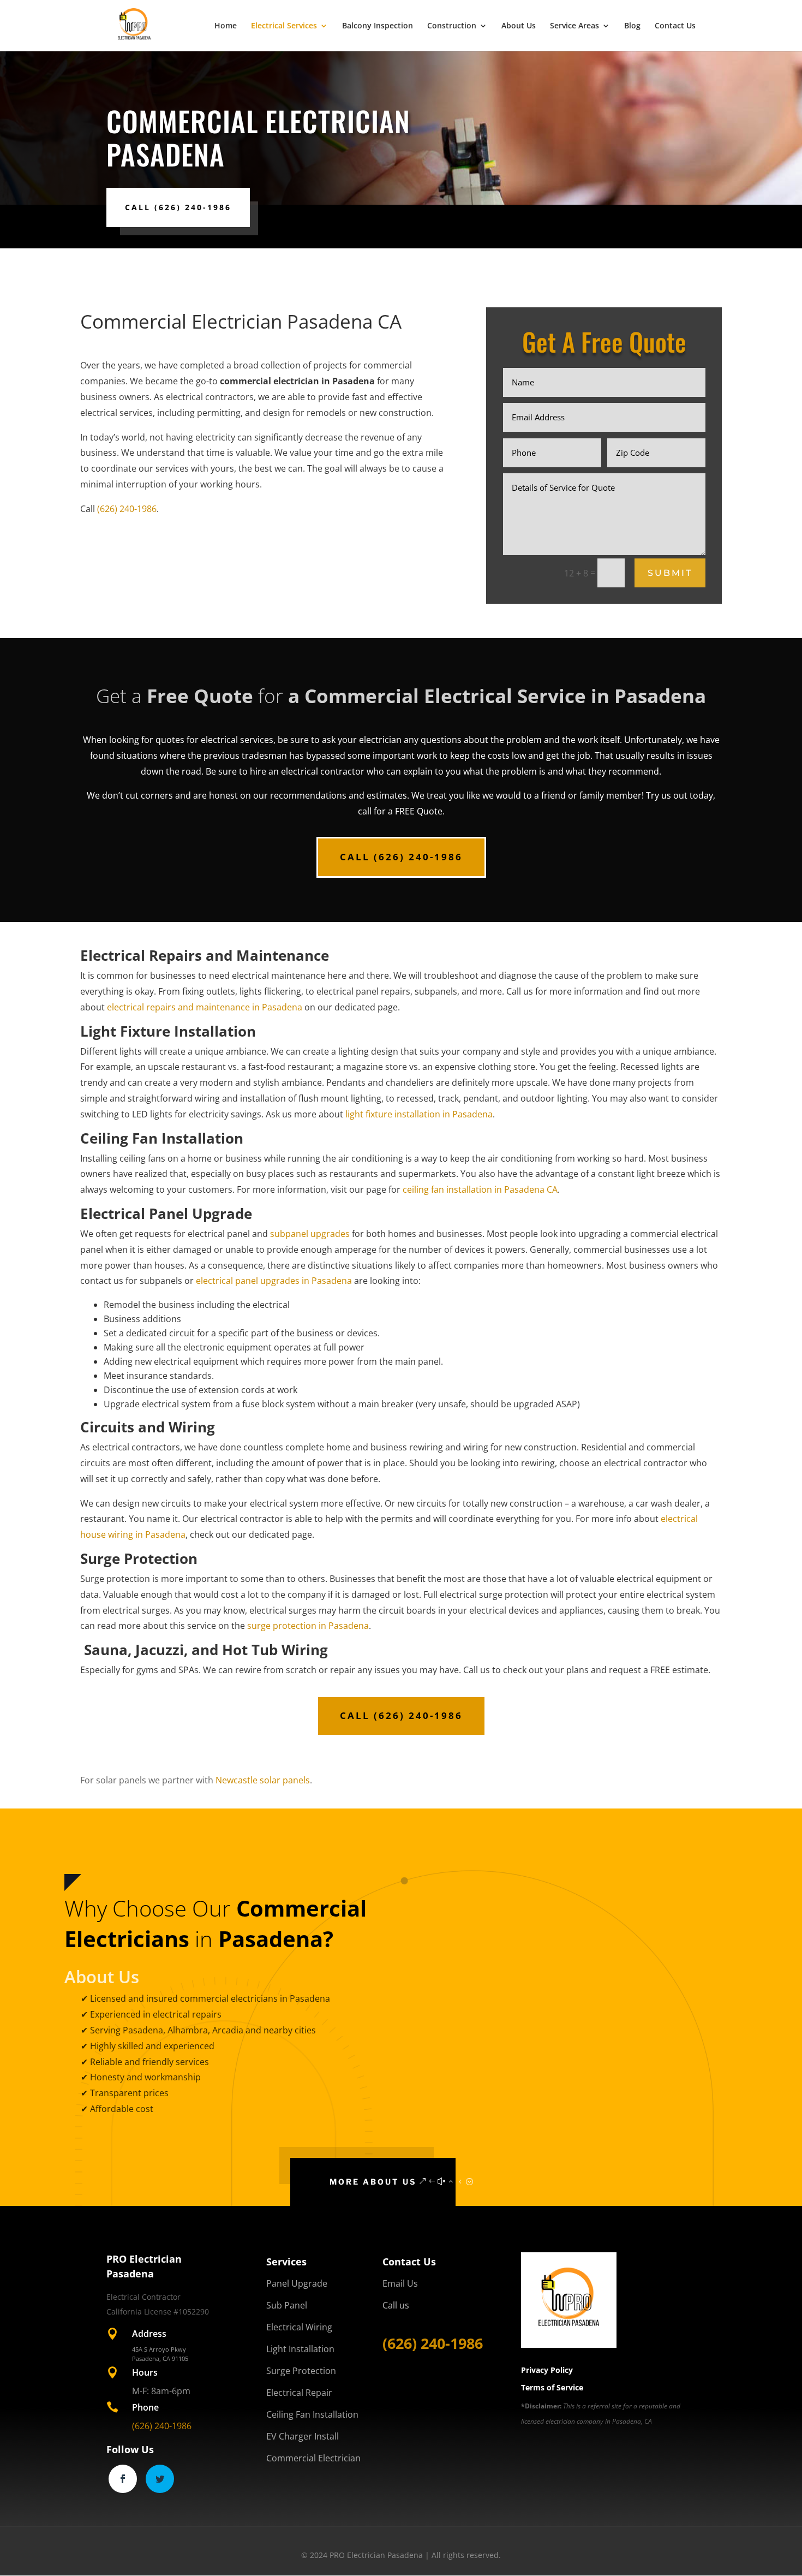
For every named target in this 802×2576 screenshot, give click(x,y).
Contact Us (675, 26)
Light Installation (300, 2349)
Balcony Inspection (378, 26)
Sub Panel (287, 2305)
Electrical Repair (299, 2393)
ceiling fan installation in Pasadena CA (480, 1189)
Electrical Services (284, 26)
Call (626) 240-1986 (178, 207)
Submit (670, 573)
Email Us (400, 2283)
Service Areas (574, 26)
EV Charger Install (303, 2436)
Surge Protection (301, 2371)
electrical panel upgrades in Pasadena (274, 1281)
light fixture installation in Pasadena (419, 1114)
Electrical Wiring (299, 2327)
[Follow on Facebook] (123, 2479)
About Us (519, 26)
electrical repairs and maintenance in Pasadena (205, 1007)
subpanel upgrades (310, 1234)
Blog (632, 26)
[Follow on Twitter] (160, 2479)
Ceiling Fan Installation (312, 2414)
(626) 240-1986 (127, 509)
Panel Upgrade (297, 2283)
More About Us (373, 2182)
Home (226, 26)
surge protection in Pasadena (308, 1626)
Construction (452, 26)
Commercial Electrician (313, 2458)
